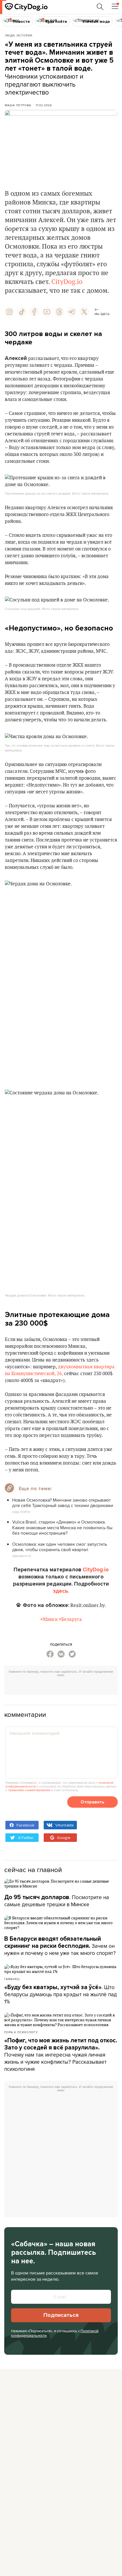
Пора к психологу (21, 2032)
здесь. (61, 1591)
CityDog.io (67, 282)
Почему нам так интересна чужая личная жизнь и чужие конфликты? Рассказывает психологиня (61, 2055)
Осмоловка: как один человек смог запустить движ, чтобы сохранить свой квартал (60, 1547)
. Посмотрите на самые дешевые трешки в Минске (57, 1901)
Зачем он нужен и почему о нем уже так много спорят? (60, 1946)
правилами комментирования (29, 1790)
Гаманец (12, 1979)
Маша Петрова (18, 105)
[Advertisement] (63, 1687)
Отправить (92, 1802)
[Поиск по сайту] (100, 7)
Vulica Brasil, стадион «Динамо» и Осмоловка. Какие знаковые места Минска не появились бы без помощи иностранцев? (62, 1527)
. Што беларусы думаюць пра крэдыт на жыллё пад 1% (61, 1994)
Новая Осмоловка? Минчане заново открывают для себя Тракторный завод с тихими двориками (63, 1503)
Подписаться (61, 2315)
